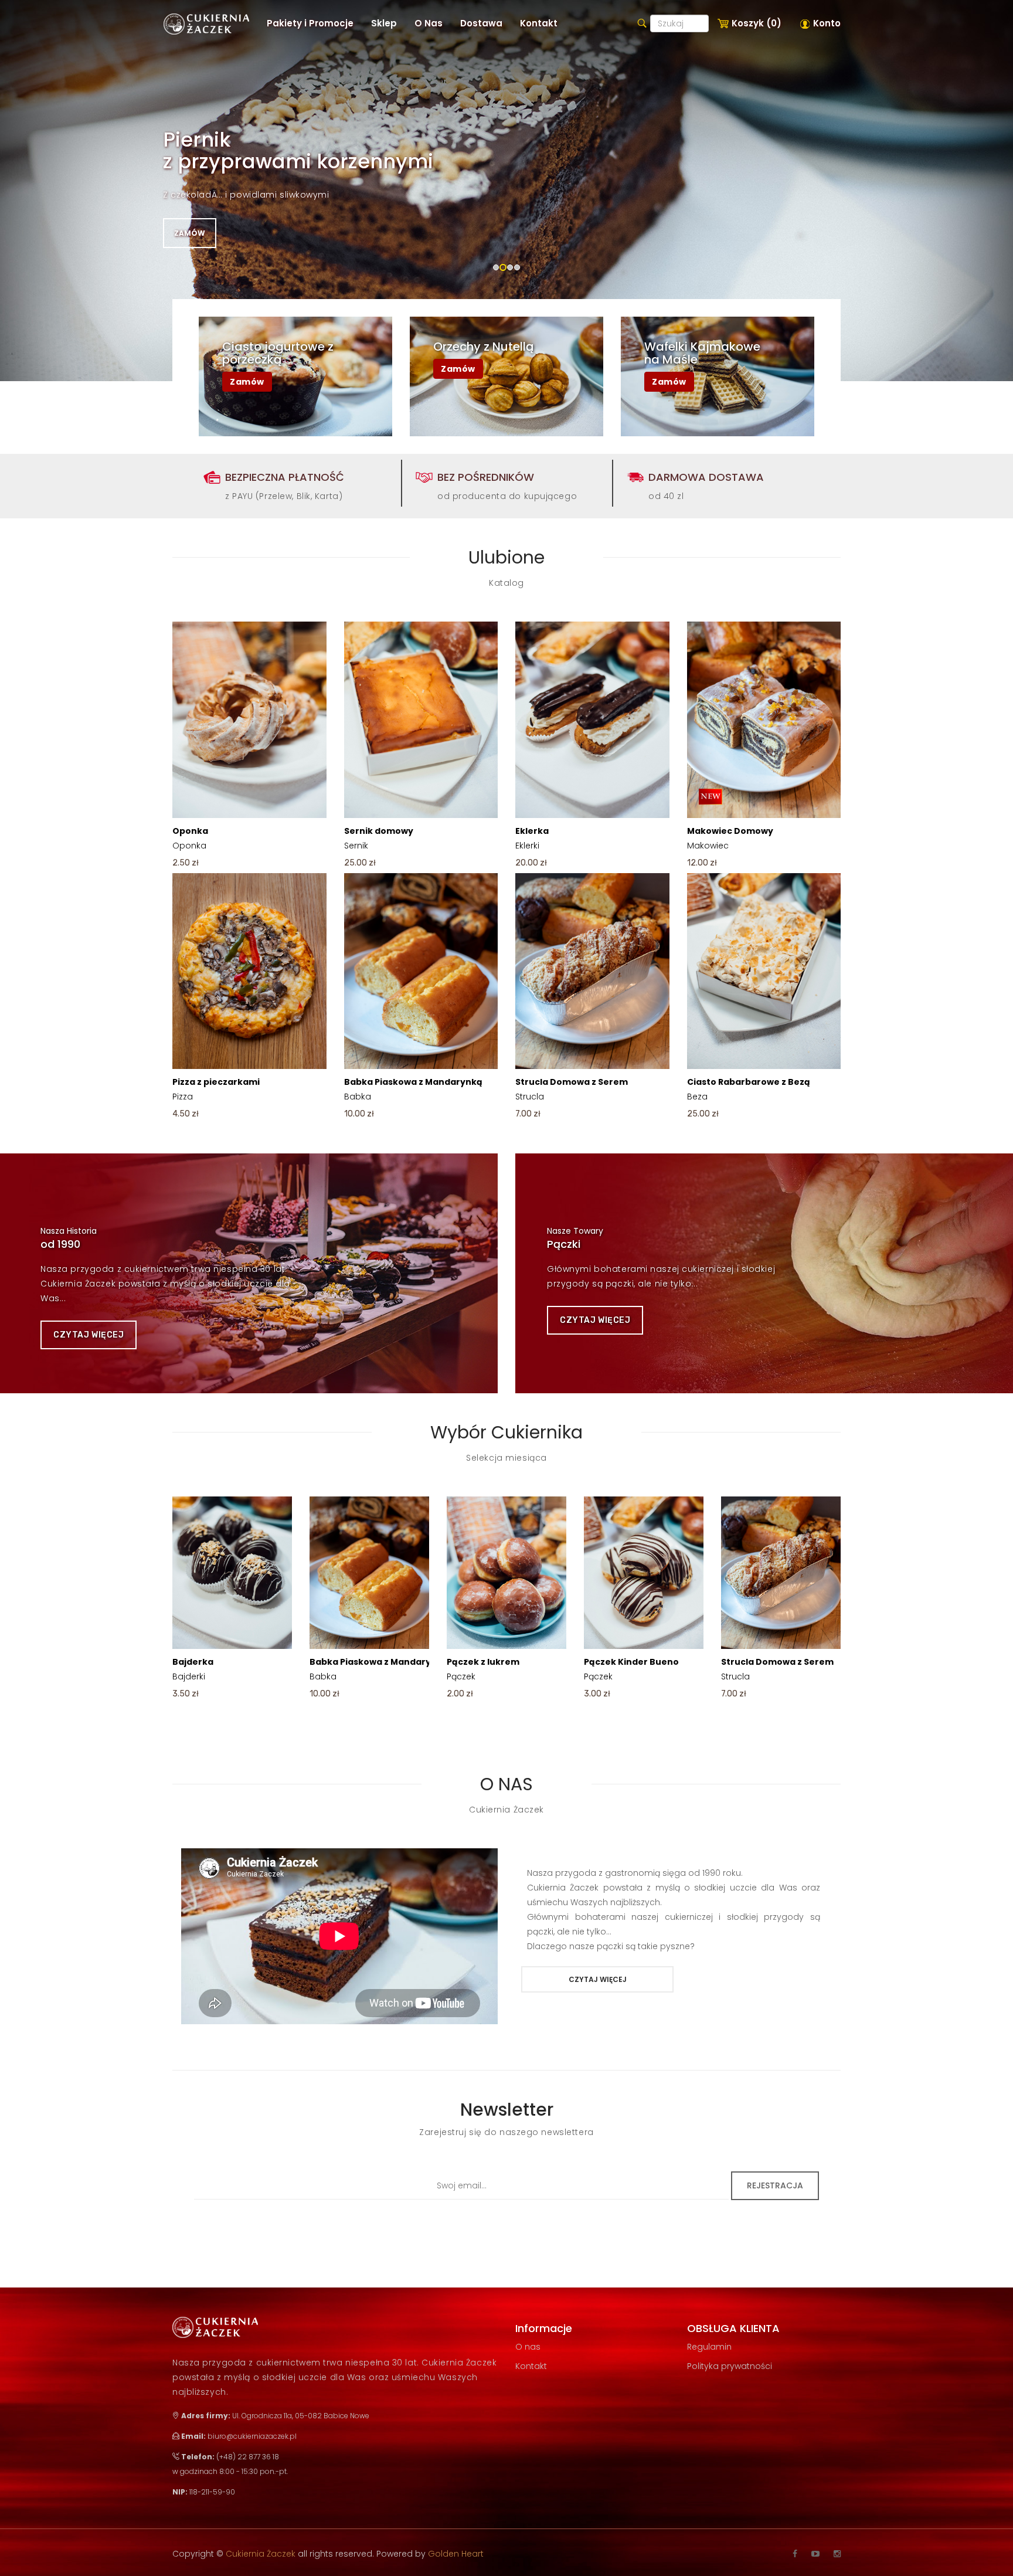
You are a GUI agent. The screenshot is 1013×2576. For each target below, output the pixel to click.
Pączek (483, 1669)
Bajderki (193, 1669)
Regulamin (709, 2347)
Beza (749, 1089)
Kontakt (531, 2366)
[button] (384, 23)
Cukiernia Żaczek (262, 2554)
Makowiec (730, 838)
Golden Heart (456, 2554)
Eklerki (532, 838)
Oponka (190, 838)
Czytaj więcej (89, 1335)
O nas (528, 2347)
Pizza (216, 1089)
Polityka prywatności (730, 2366)
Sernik (379, 838)
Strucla (572, 1089)
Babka (413, 1089)
